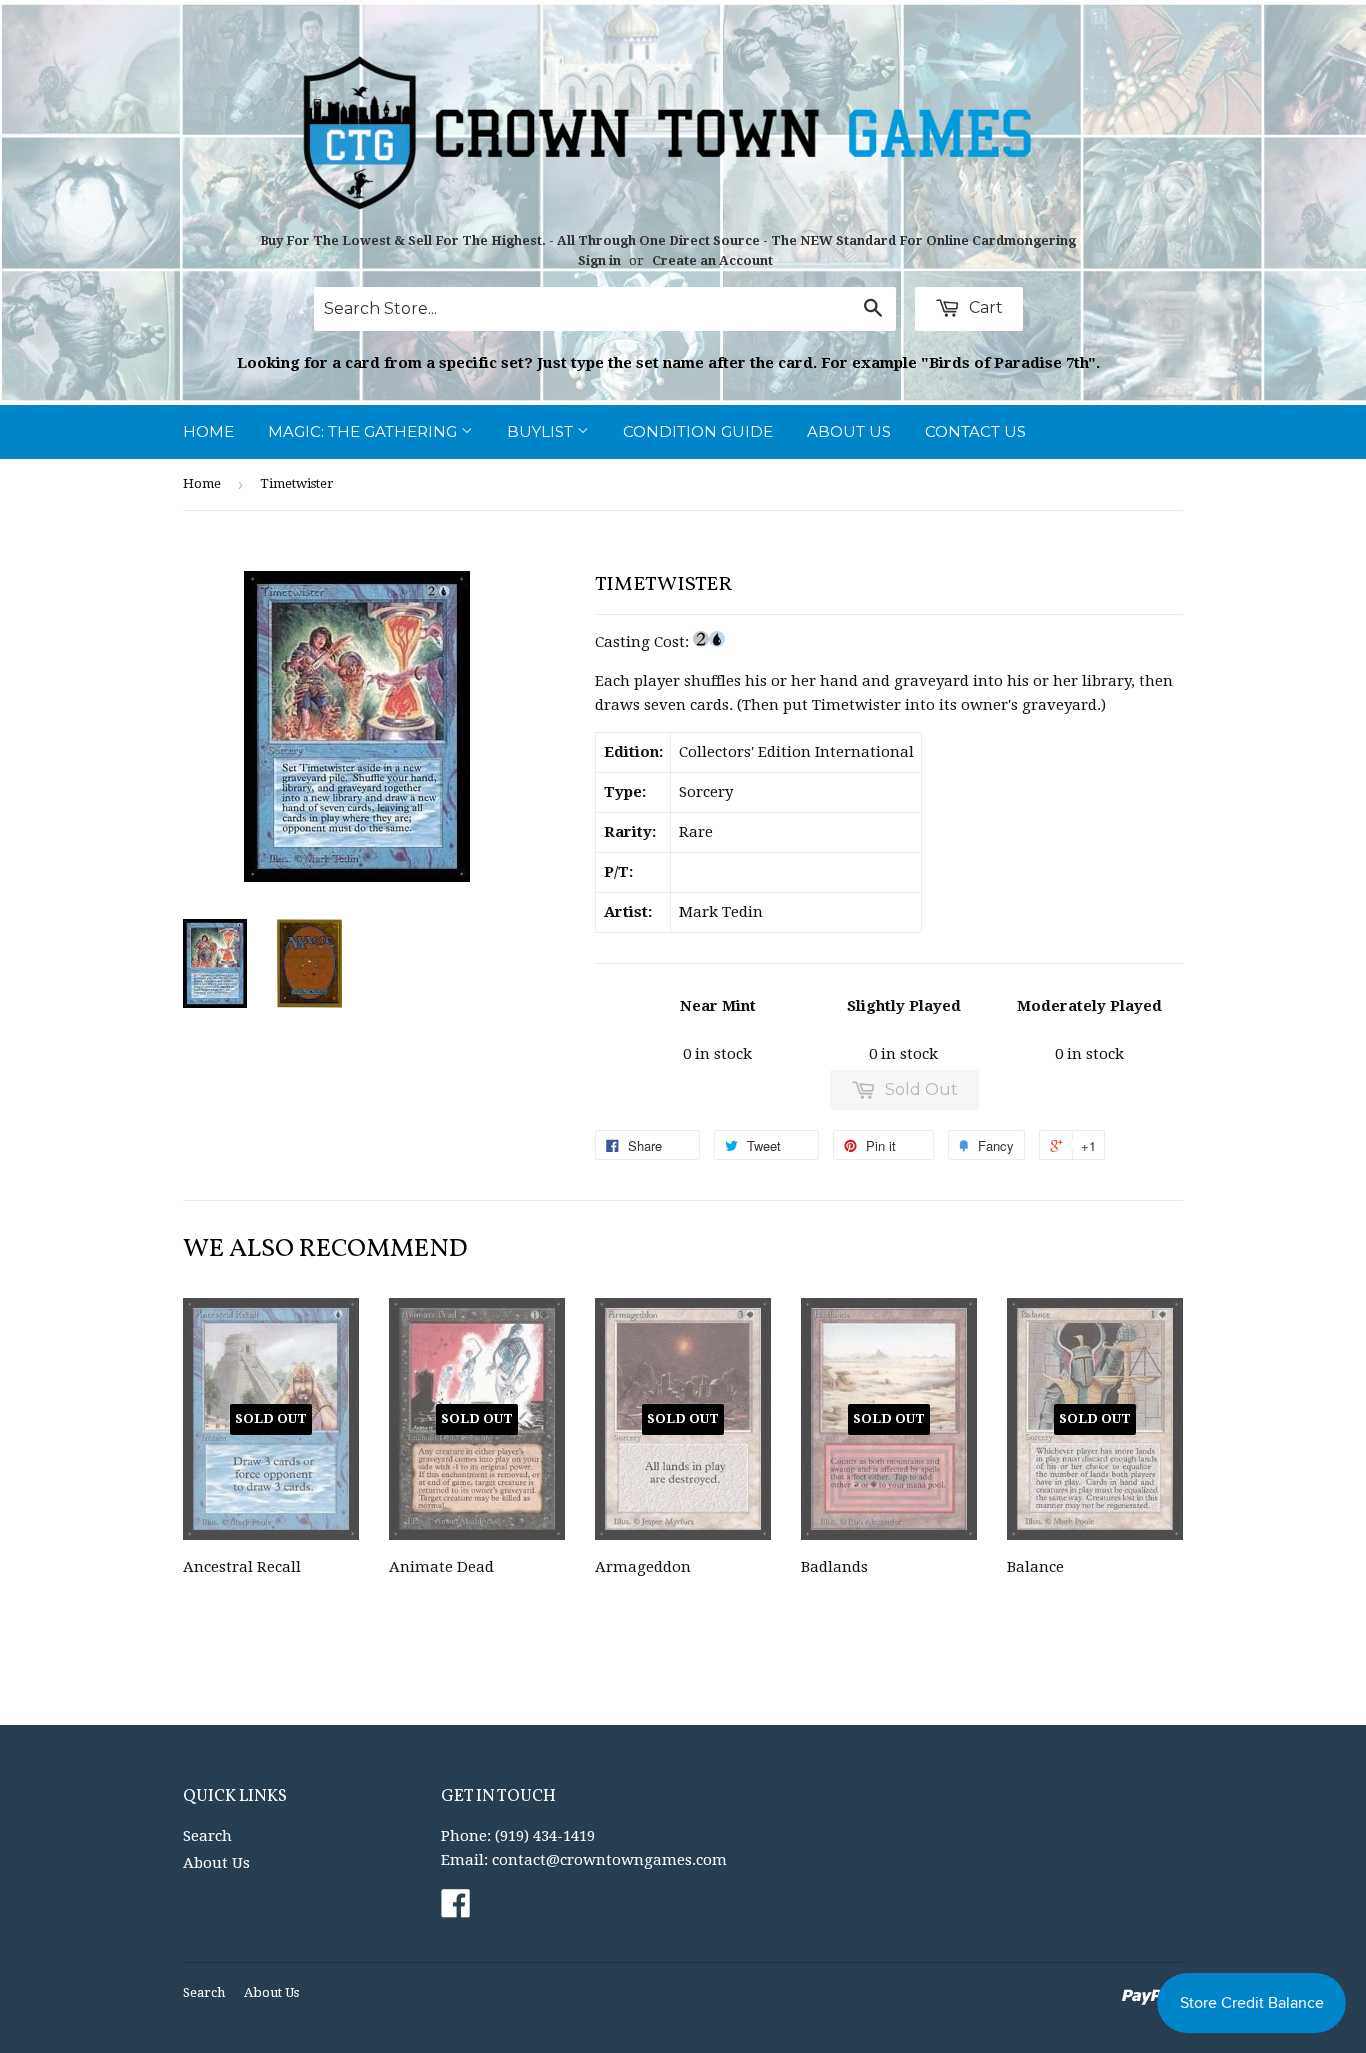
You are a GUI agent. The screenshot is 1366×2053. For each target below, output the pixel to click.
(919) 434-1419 (545, 1836)
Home (208, 431)
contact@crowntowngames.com (609, 1860)
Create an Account (712, 260)
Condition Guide (698, 431)
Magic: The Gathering (364, 431)
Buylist (542, 431)
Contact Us (975, 431)
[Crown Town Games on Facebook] (456, 1910)
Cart (984, 307)
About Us (849, 431)
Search (207, 1836)
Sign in (599, 260)
